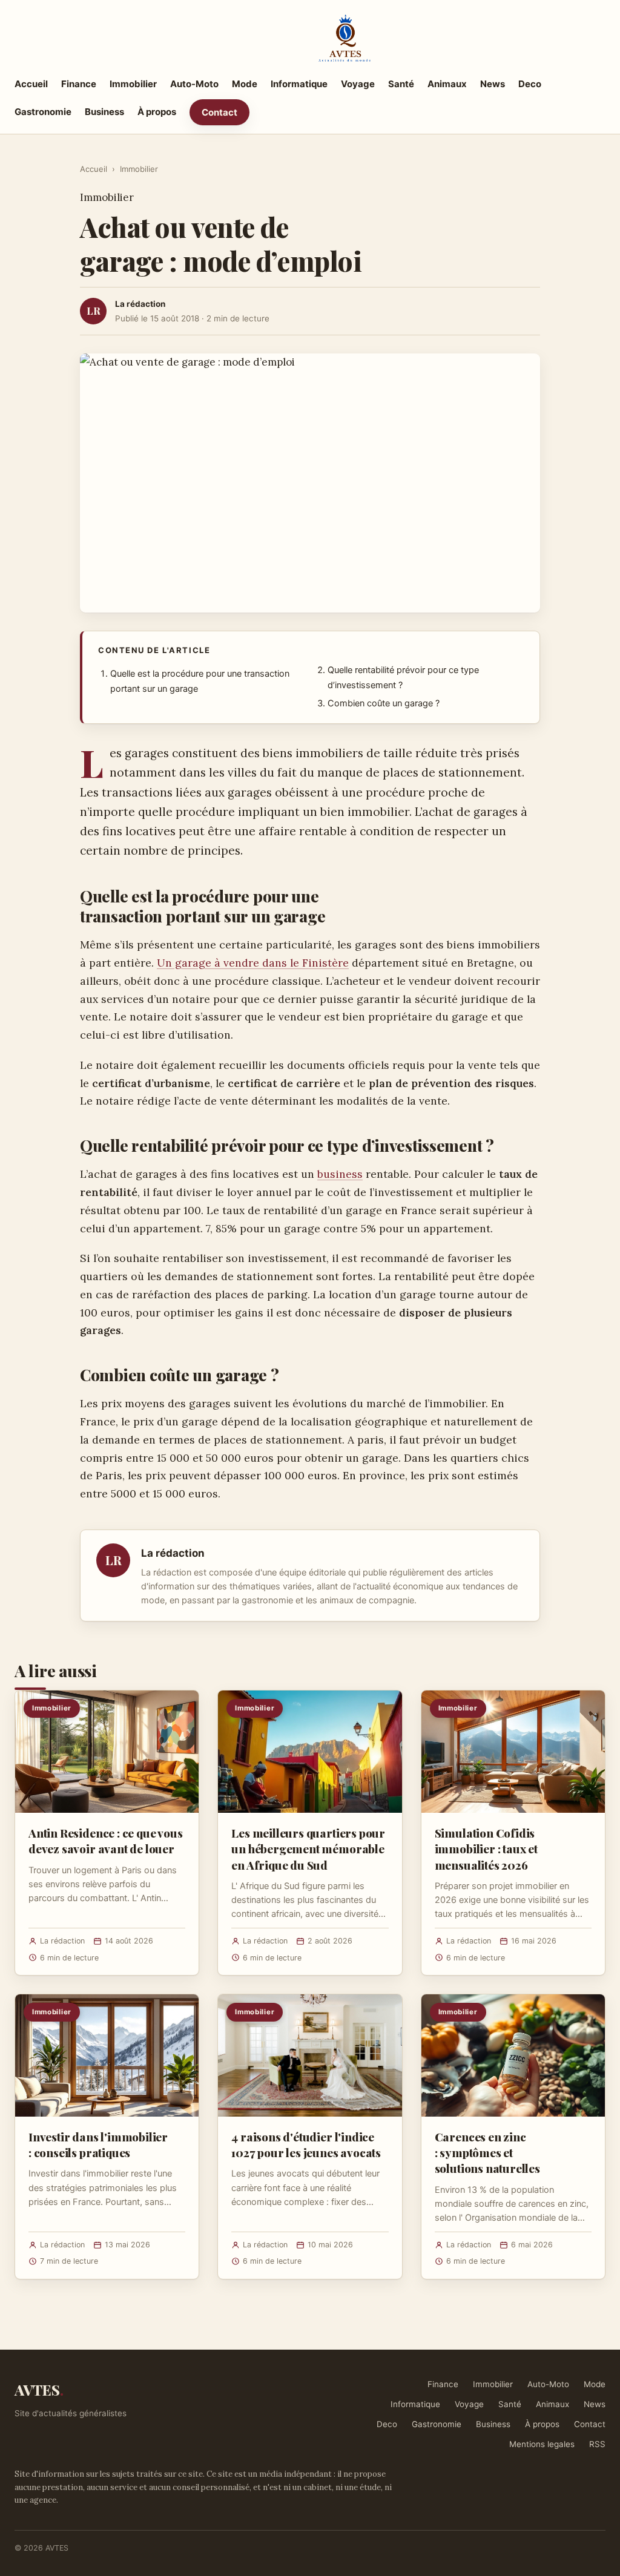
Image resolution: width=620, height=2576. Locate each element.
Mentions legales (542, 2444)
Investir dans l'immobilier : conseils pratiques (98, 2144)
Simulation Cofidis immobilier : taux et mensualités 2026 (486, 1848)
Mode (245, 84)
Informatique (299, 84)
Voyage (358, 84)
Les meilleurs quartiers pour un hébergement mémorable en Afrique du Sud (308, 1848)
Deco (530, 84)
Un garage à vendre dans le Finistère (253, 963)
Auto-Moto (194, 84)
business (340, 1174)
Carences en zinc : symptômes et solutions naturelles (487, 2152)
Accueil (31, 84)
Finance (79, 84)
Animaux (447, 84)
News (493, 84)
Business (104, 112)
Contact (219, 112)
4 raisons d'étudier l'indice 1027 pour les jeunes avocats (306, 2144)
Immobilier (133, 84)
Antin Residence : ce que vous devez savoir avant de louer (106, 1841)
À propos (157, 112)
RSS (597, 2444)
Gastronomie (43, 112)
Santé (401, 84)
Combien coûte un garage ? (384, 703)
